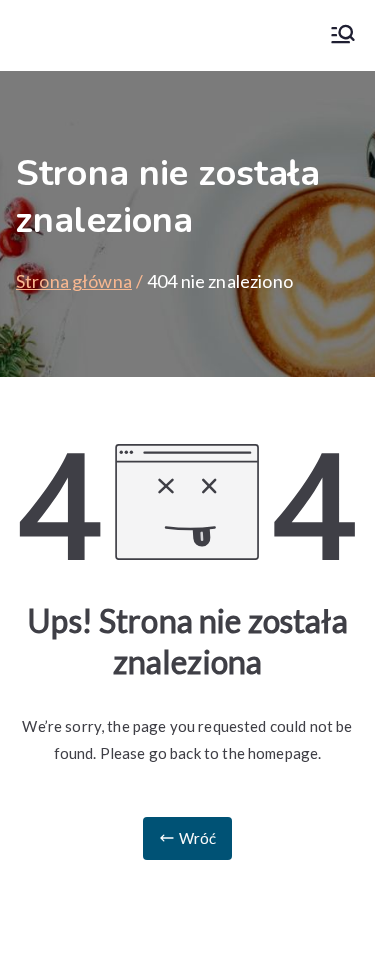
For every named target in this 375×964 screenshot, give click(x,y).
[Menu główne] (343, 35)
